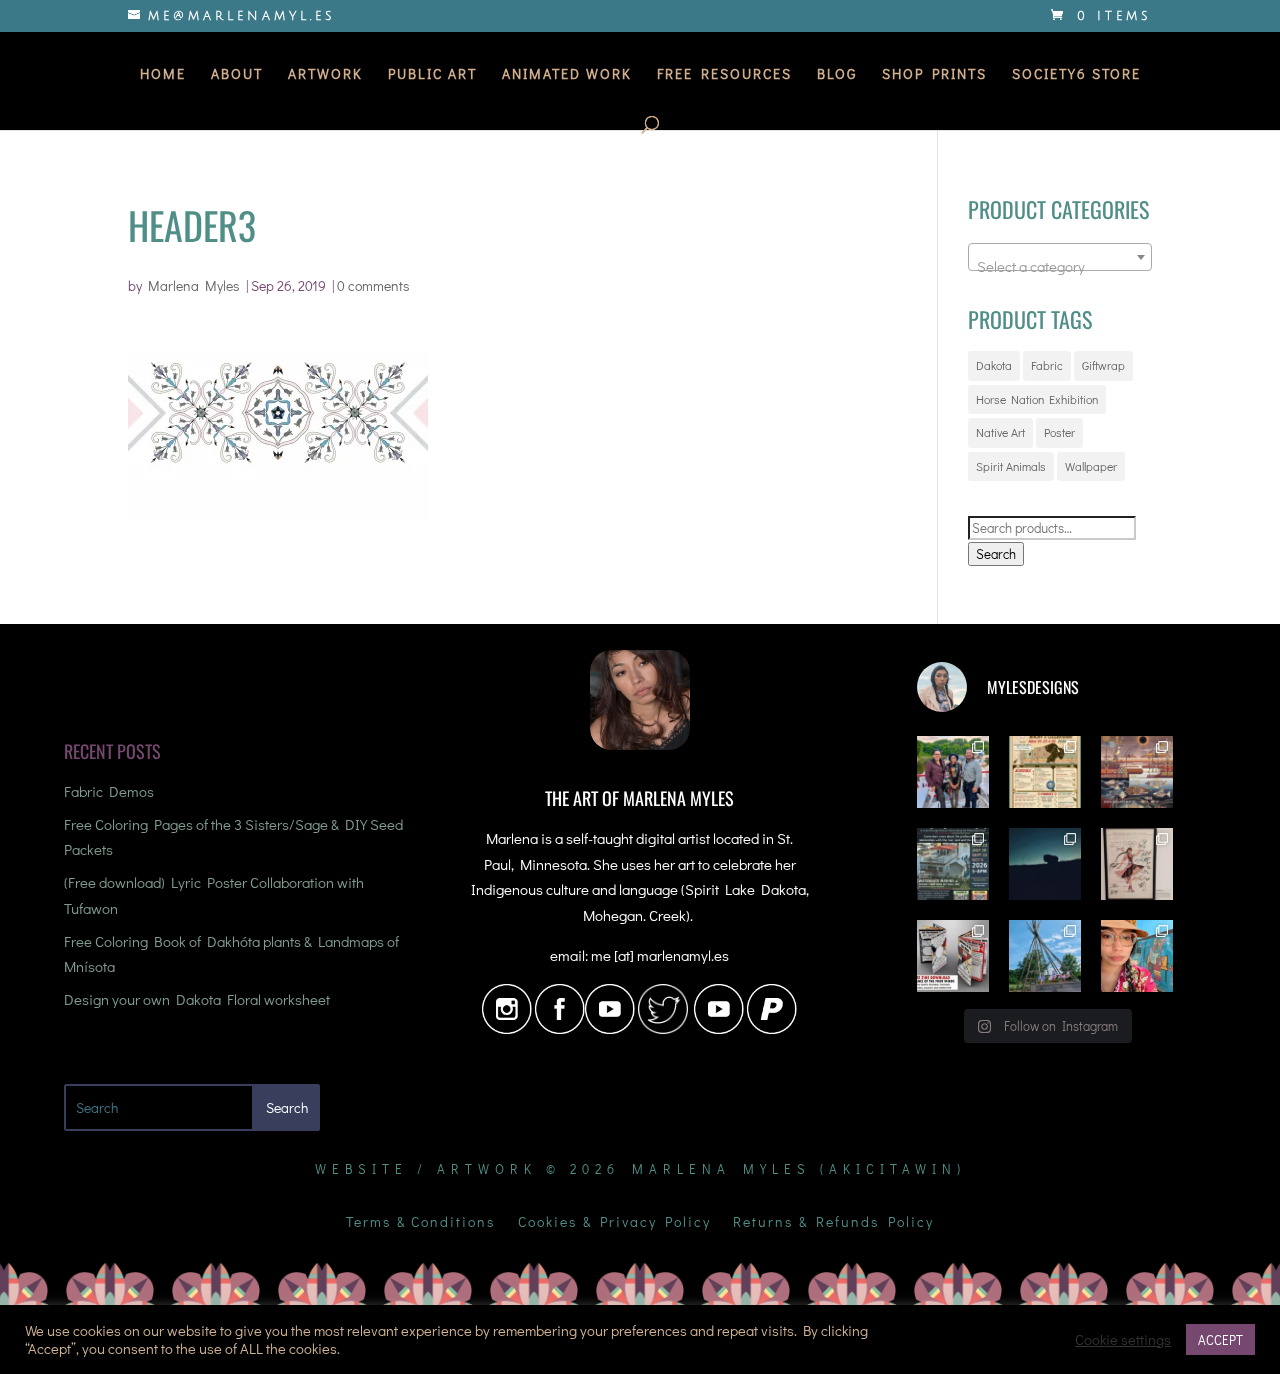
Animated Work (567, 75)
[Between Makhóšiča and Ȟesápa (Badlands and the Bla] (1045, 864)
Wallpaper (1091, 466)
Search (996, 554)
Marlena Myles (194, 285)
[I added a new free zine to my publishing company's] (953, 956)
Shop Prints (934, 75)
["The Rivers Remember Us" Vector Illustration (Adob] (1137, 772)
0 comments (373, 285)
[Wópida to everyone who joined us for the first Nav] (953, 772)
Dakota (994, 365)
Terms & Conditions (421, 1223)
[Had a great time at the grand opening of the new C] (1137, 864)
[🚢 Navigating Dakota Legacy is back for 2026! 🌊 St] (953, 864)
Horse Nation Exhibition (1037, 399)
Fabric (1047, 365)
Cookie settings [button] (1123, 1340)
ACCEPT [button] (1220, 1339)
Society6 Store (1076, 75)
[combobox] (1060, 257)
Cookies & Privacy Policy (614, 1223)
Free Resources (724, 75)
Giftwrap (1103, 365)
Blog (837, 75)
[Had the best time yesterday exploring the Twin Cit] (1137, 956)
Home (163, 75)
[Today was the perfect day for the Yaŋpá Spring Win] (1045, 956)
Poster (1059, 432)
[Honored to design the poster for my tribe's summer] (1045, 772)
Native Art (1000, 432)
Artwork (325, 75)
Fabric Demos (109, 791)
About (237, 75)
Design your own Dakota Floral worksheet (197, 999)
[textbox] (1060, 265)
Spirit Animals (1011, 466)
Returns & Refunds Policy (833, 1223)
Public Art (432, 75)
